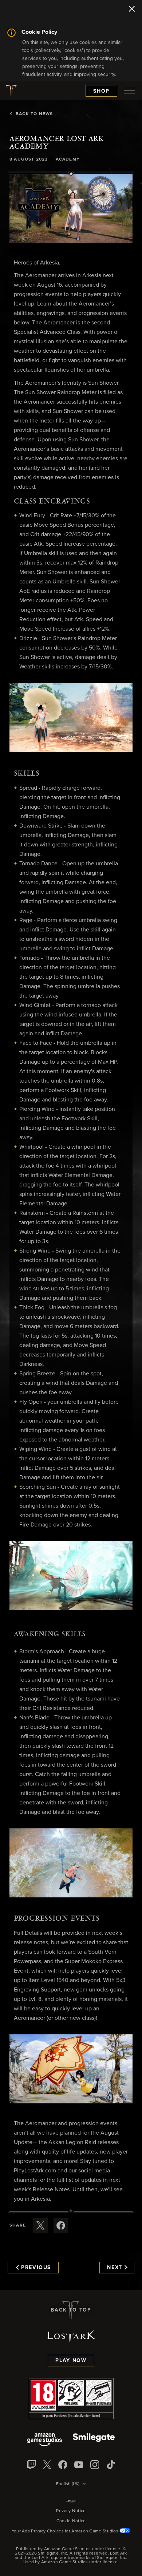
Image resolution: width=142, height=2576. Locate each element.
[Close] (132, 9)
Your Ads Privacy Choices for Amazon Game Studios (66, 2531)
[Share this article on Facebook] (61, 2225)
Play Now (71, 2361)
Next (115, 2268)
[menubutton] (130, 91)
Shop (101, 91)
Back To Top (71, 2310)
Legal (71, 2501)
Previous (36, 2268)
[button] (71, 208)
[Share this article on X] (40, 2225)
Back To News (34, 114)
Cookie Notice (71, 2521)
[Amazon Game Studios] (45, 2440)
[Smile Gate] (94, 2440)
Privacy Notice (71, 2511)
